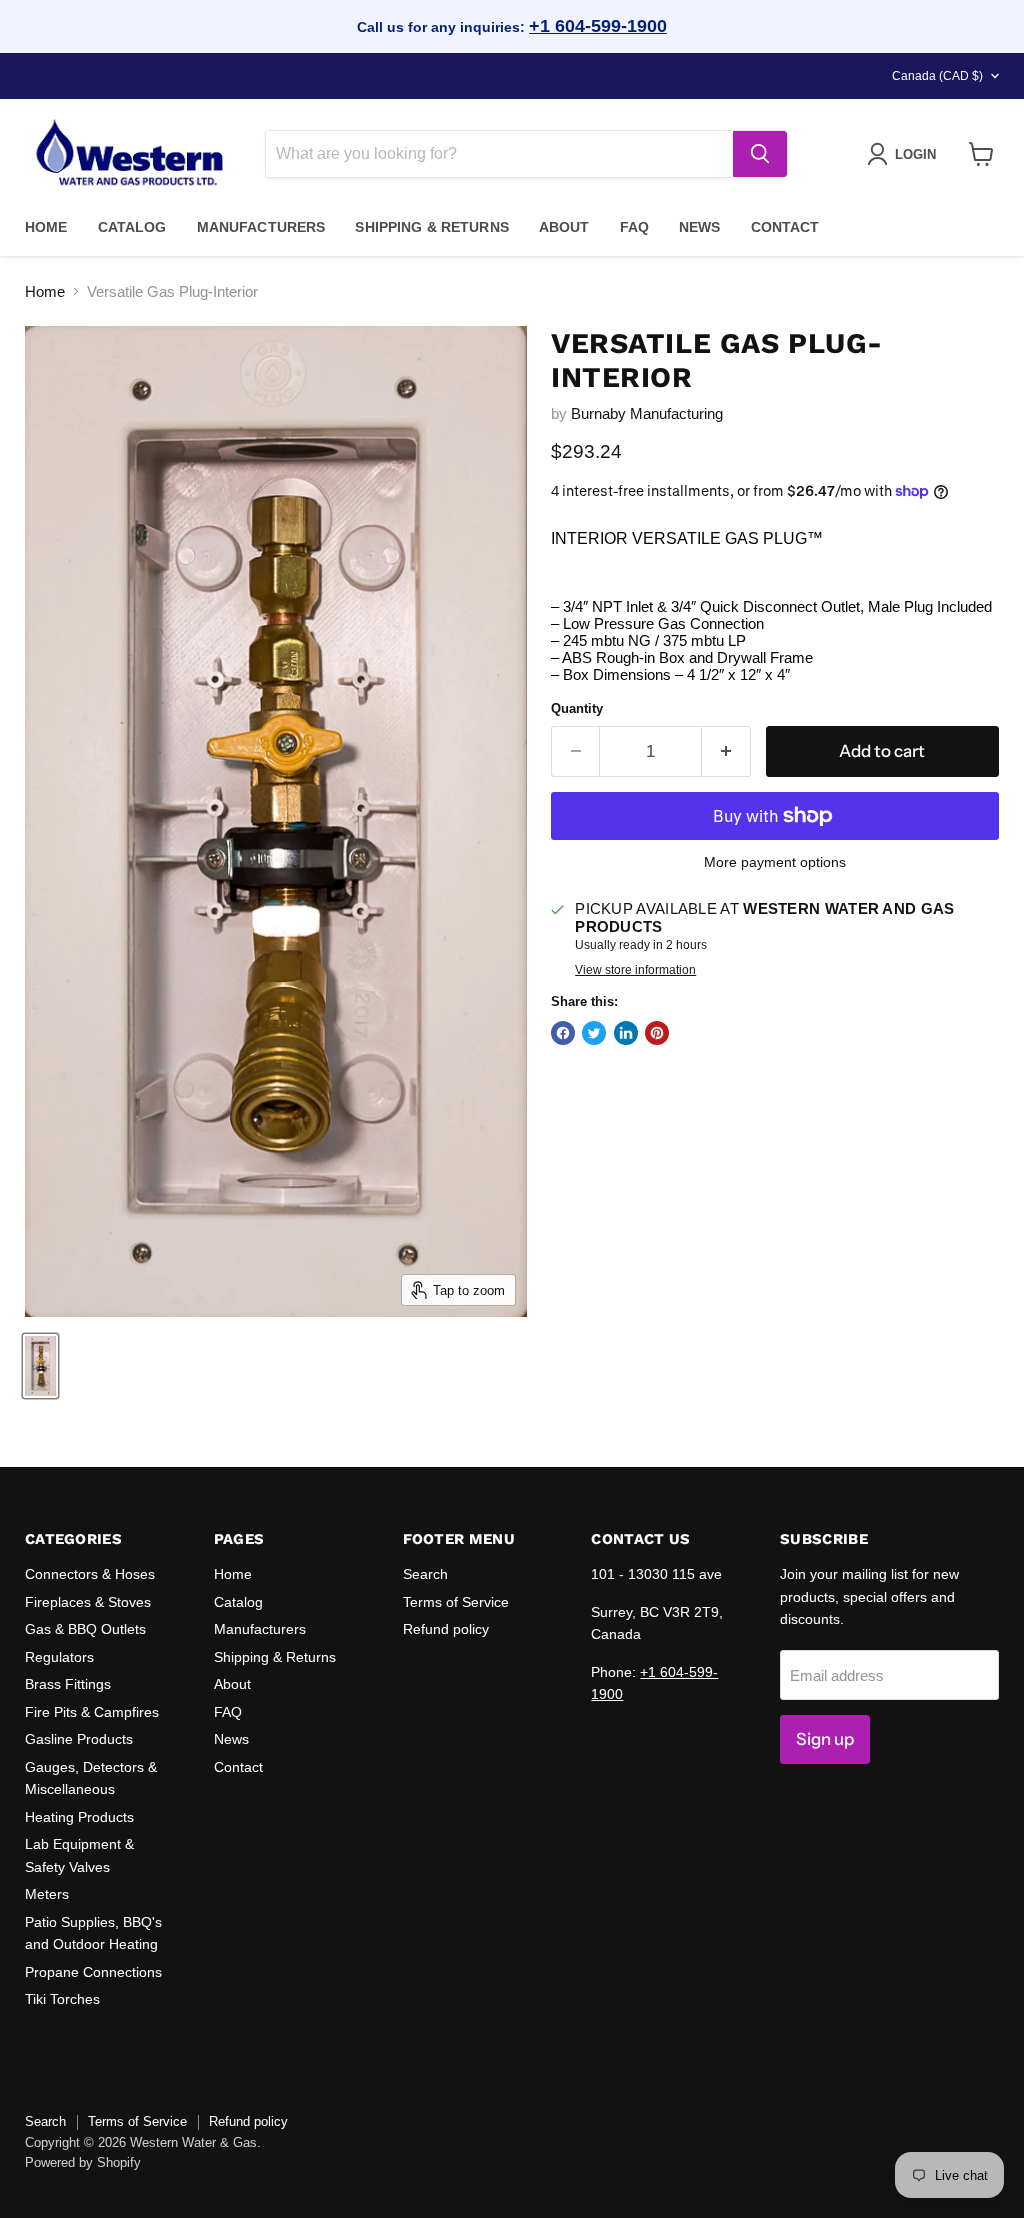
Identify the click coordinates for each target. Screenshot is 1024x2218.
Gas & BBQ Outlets (85, 1629)
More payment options (775, 862)
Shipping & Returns (432, 227)
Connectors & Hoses (90, 1574)
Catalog (132, 227)
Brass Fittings (68, 1684)
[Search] (760, 154)
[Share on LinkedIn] (626, 1033)
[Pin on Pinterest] (657, 1033)
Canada (937, 76)
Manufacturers (261, 227)
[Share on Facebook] (563, 1033)
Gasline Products (79, 1739)
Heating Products (79, 1817)
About (564, 227)
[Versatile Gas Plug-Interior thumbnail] (40, 1366)
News (700, 227)
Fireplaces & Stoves (88, 1602)
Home (46, 227)
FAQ (634, 227)
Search (425, 1574)
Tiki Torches (62, 1999)
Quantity (577, 708)
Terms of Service (456, 1602)
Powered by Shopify (83, 2162)
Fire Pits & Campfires (92, 1712)
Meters (47, 1894)
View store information (635, 970)
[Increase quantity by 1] (726, 751)
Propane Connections (93, 1972)
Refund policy (446, 1629)
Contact (785, 227)
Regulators (59, 1657)
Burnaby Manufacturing (647, 413)
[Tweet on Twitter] (594, 1033)
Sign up (825, 1739)
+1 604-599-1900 (598, 26)
